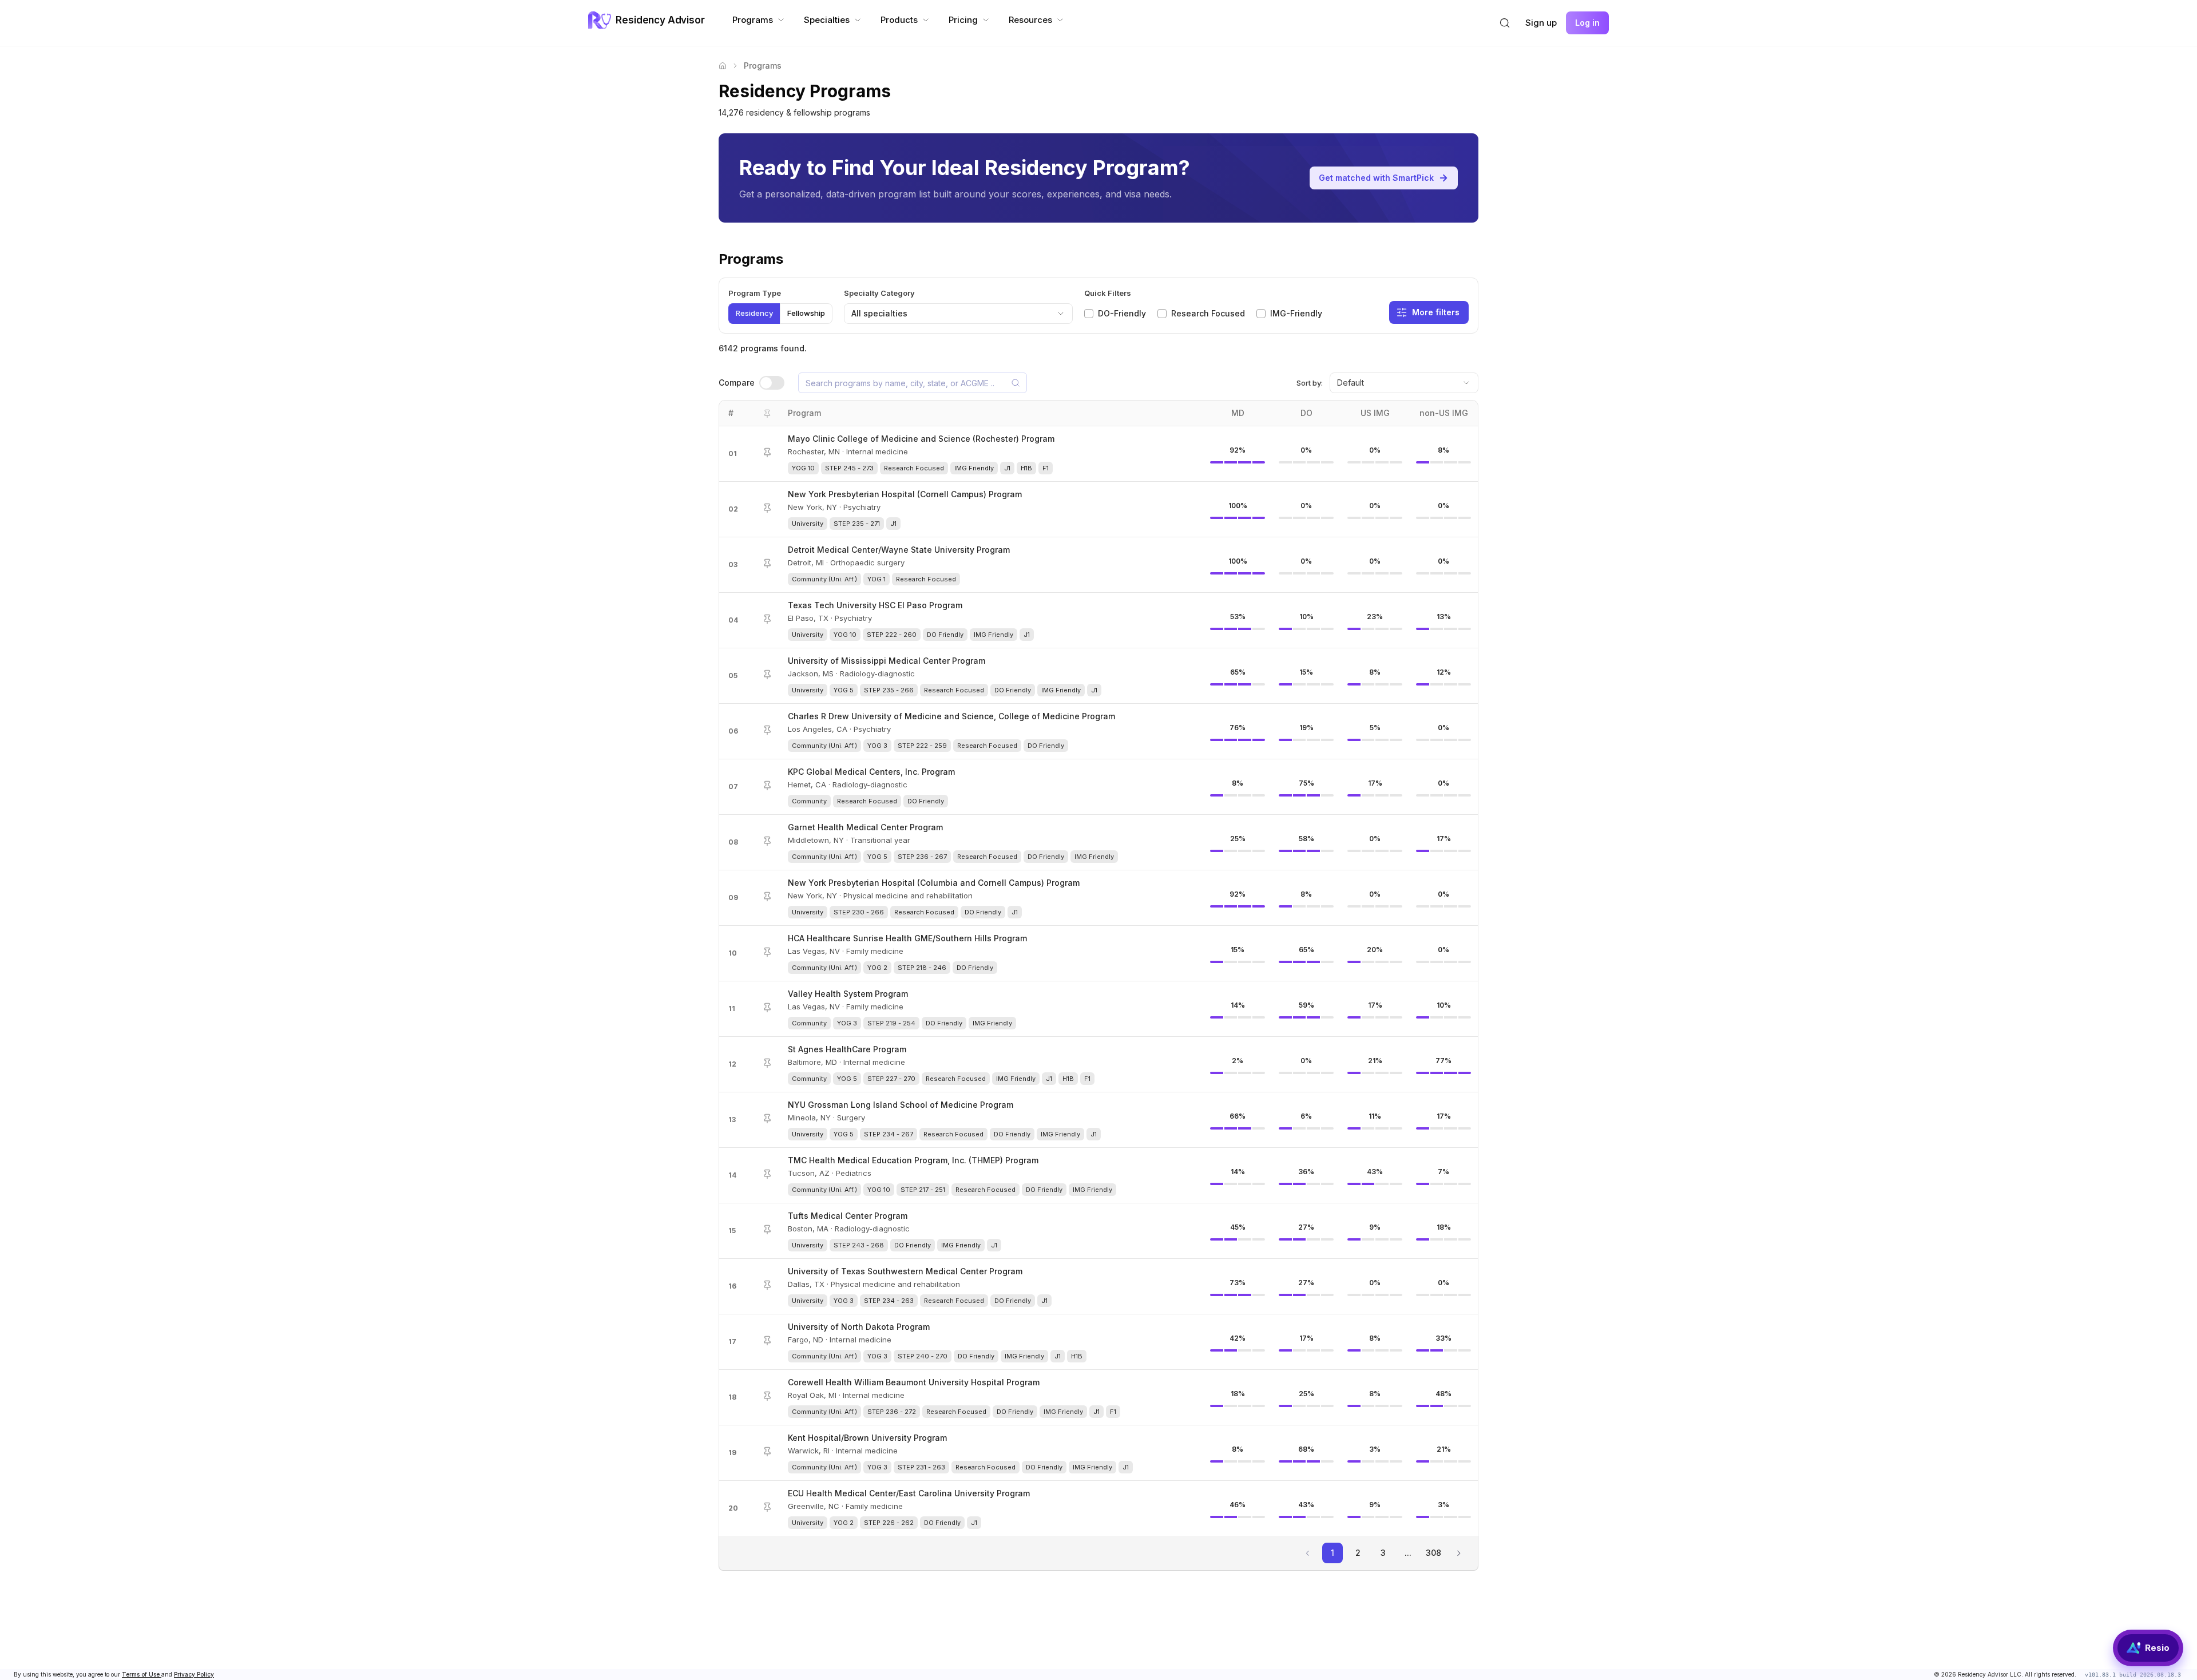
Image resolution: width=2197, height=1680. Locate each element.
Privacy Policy (194, 1674)
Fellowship (806, 313)
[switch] (772, 383)
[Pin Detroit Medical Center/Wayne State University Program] (767, 564)
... (1408, 1553)
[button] (1505, 23)
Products (899, 20)
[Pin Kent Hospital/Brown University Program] (767, 1452)
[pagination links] (1458, 1553)
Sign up (1541, 23)
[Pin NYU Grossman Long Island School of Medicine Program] (767, 1119)
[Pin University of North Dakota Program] (767, 1341)
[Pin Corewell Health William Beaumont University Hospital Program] (767, 1396)
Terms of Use (142, 1674)
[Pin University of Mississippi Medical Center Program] (767, 675)
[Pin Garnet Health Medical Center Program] (767, 841)
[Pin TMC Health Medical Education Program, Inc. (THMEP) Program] (767, 1174)
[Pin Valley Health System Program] (767, 1008)
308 (1433, 1553)
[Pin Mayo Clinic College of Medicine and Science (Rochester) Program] (767, 453)
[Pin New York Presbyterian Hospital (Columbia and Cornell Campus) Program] (767, 897)
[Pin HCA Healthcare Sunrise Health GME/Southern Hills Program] (767, 952)
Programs (753, 20)
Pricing (963, 20)
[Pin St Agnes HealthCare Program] (767, 1063)
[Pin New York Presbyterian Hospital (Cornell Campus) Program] (767, 508)
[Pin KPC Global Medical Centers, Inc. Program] (767, 786)
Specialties (827, 20)
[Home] (723, 66)
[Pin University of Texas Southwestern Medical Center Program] (767, 1285)
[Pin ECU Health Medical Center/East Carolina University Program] (767, 1507)
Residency (754, 313)
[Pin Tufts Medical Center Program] (767, 1230)
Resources (1030, 20)
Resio (2157, 1648)
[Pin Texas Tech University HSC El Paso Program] (767, 619)
